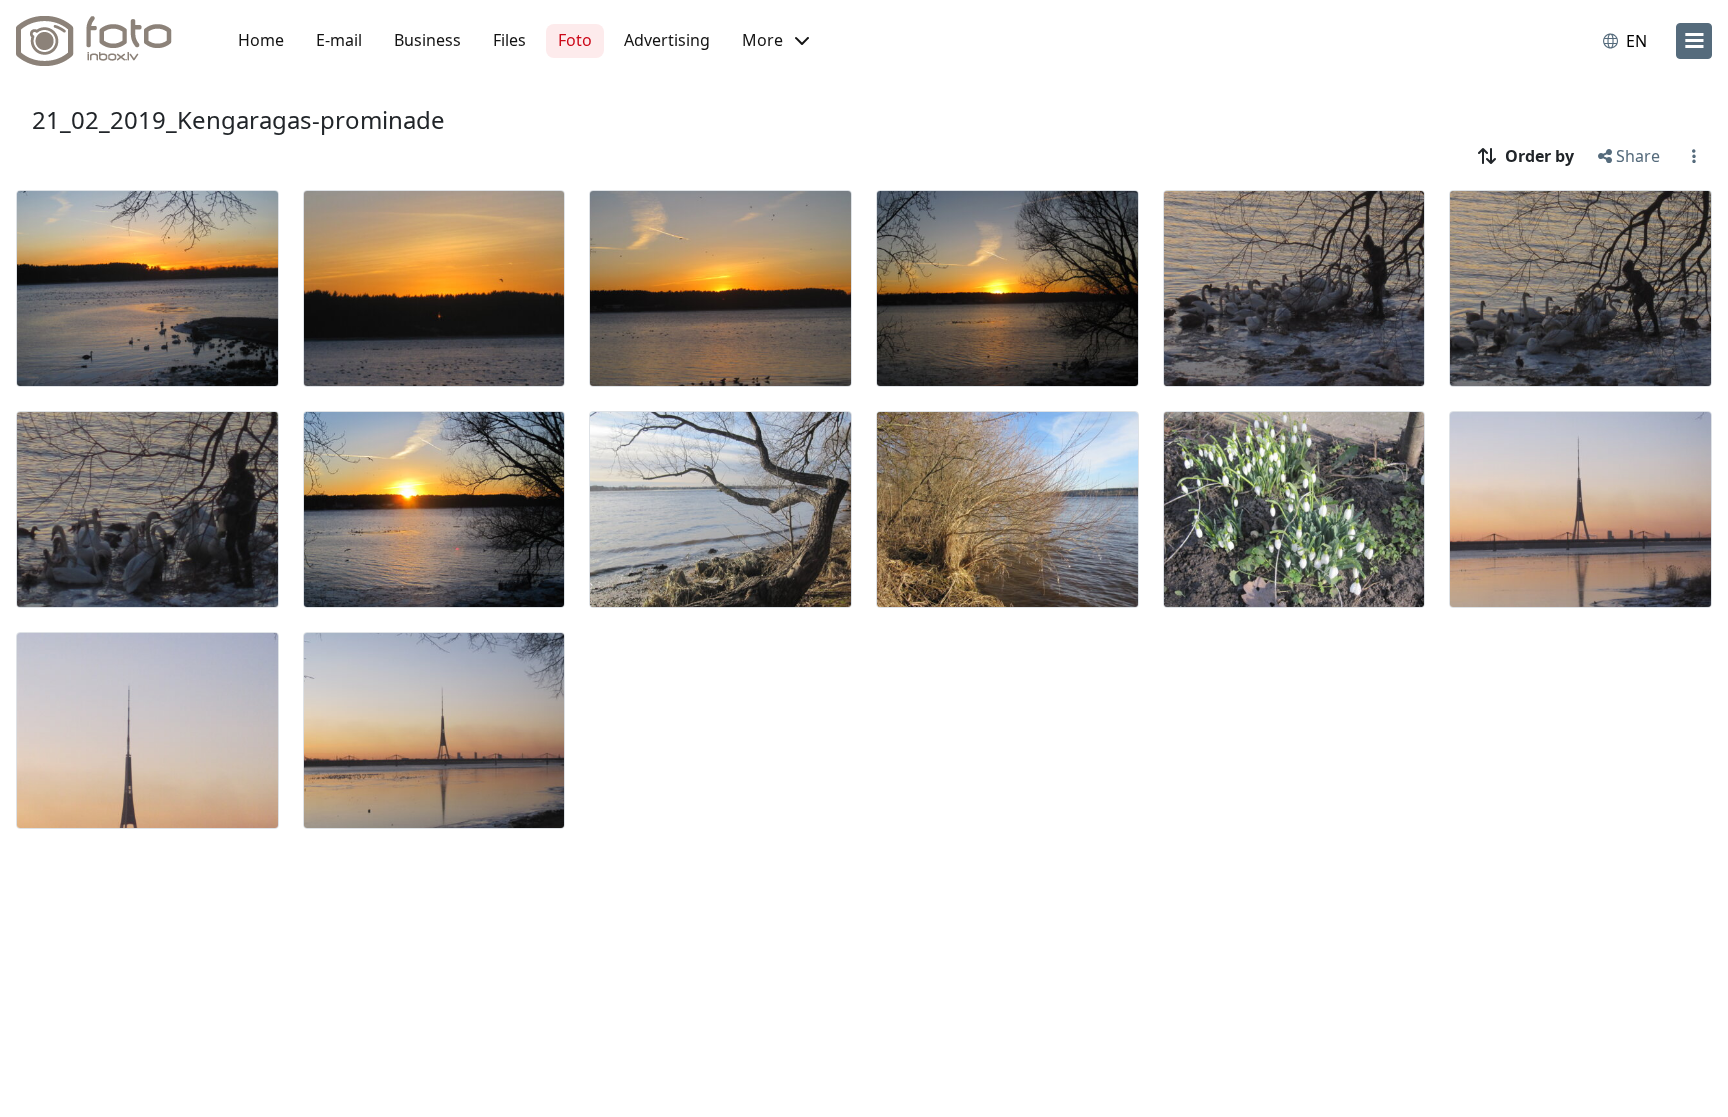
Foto (575, 40)
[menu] (1694, 41)
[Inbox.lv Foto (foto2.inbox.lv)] (105, 41)
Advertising (667, 40)
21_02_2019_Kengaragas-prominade (238, 119)
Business (427, 40)
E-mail (339, 40)
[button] (775, 41)
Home (261, 40)
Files (509, 40)
